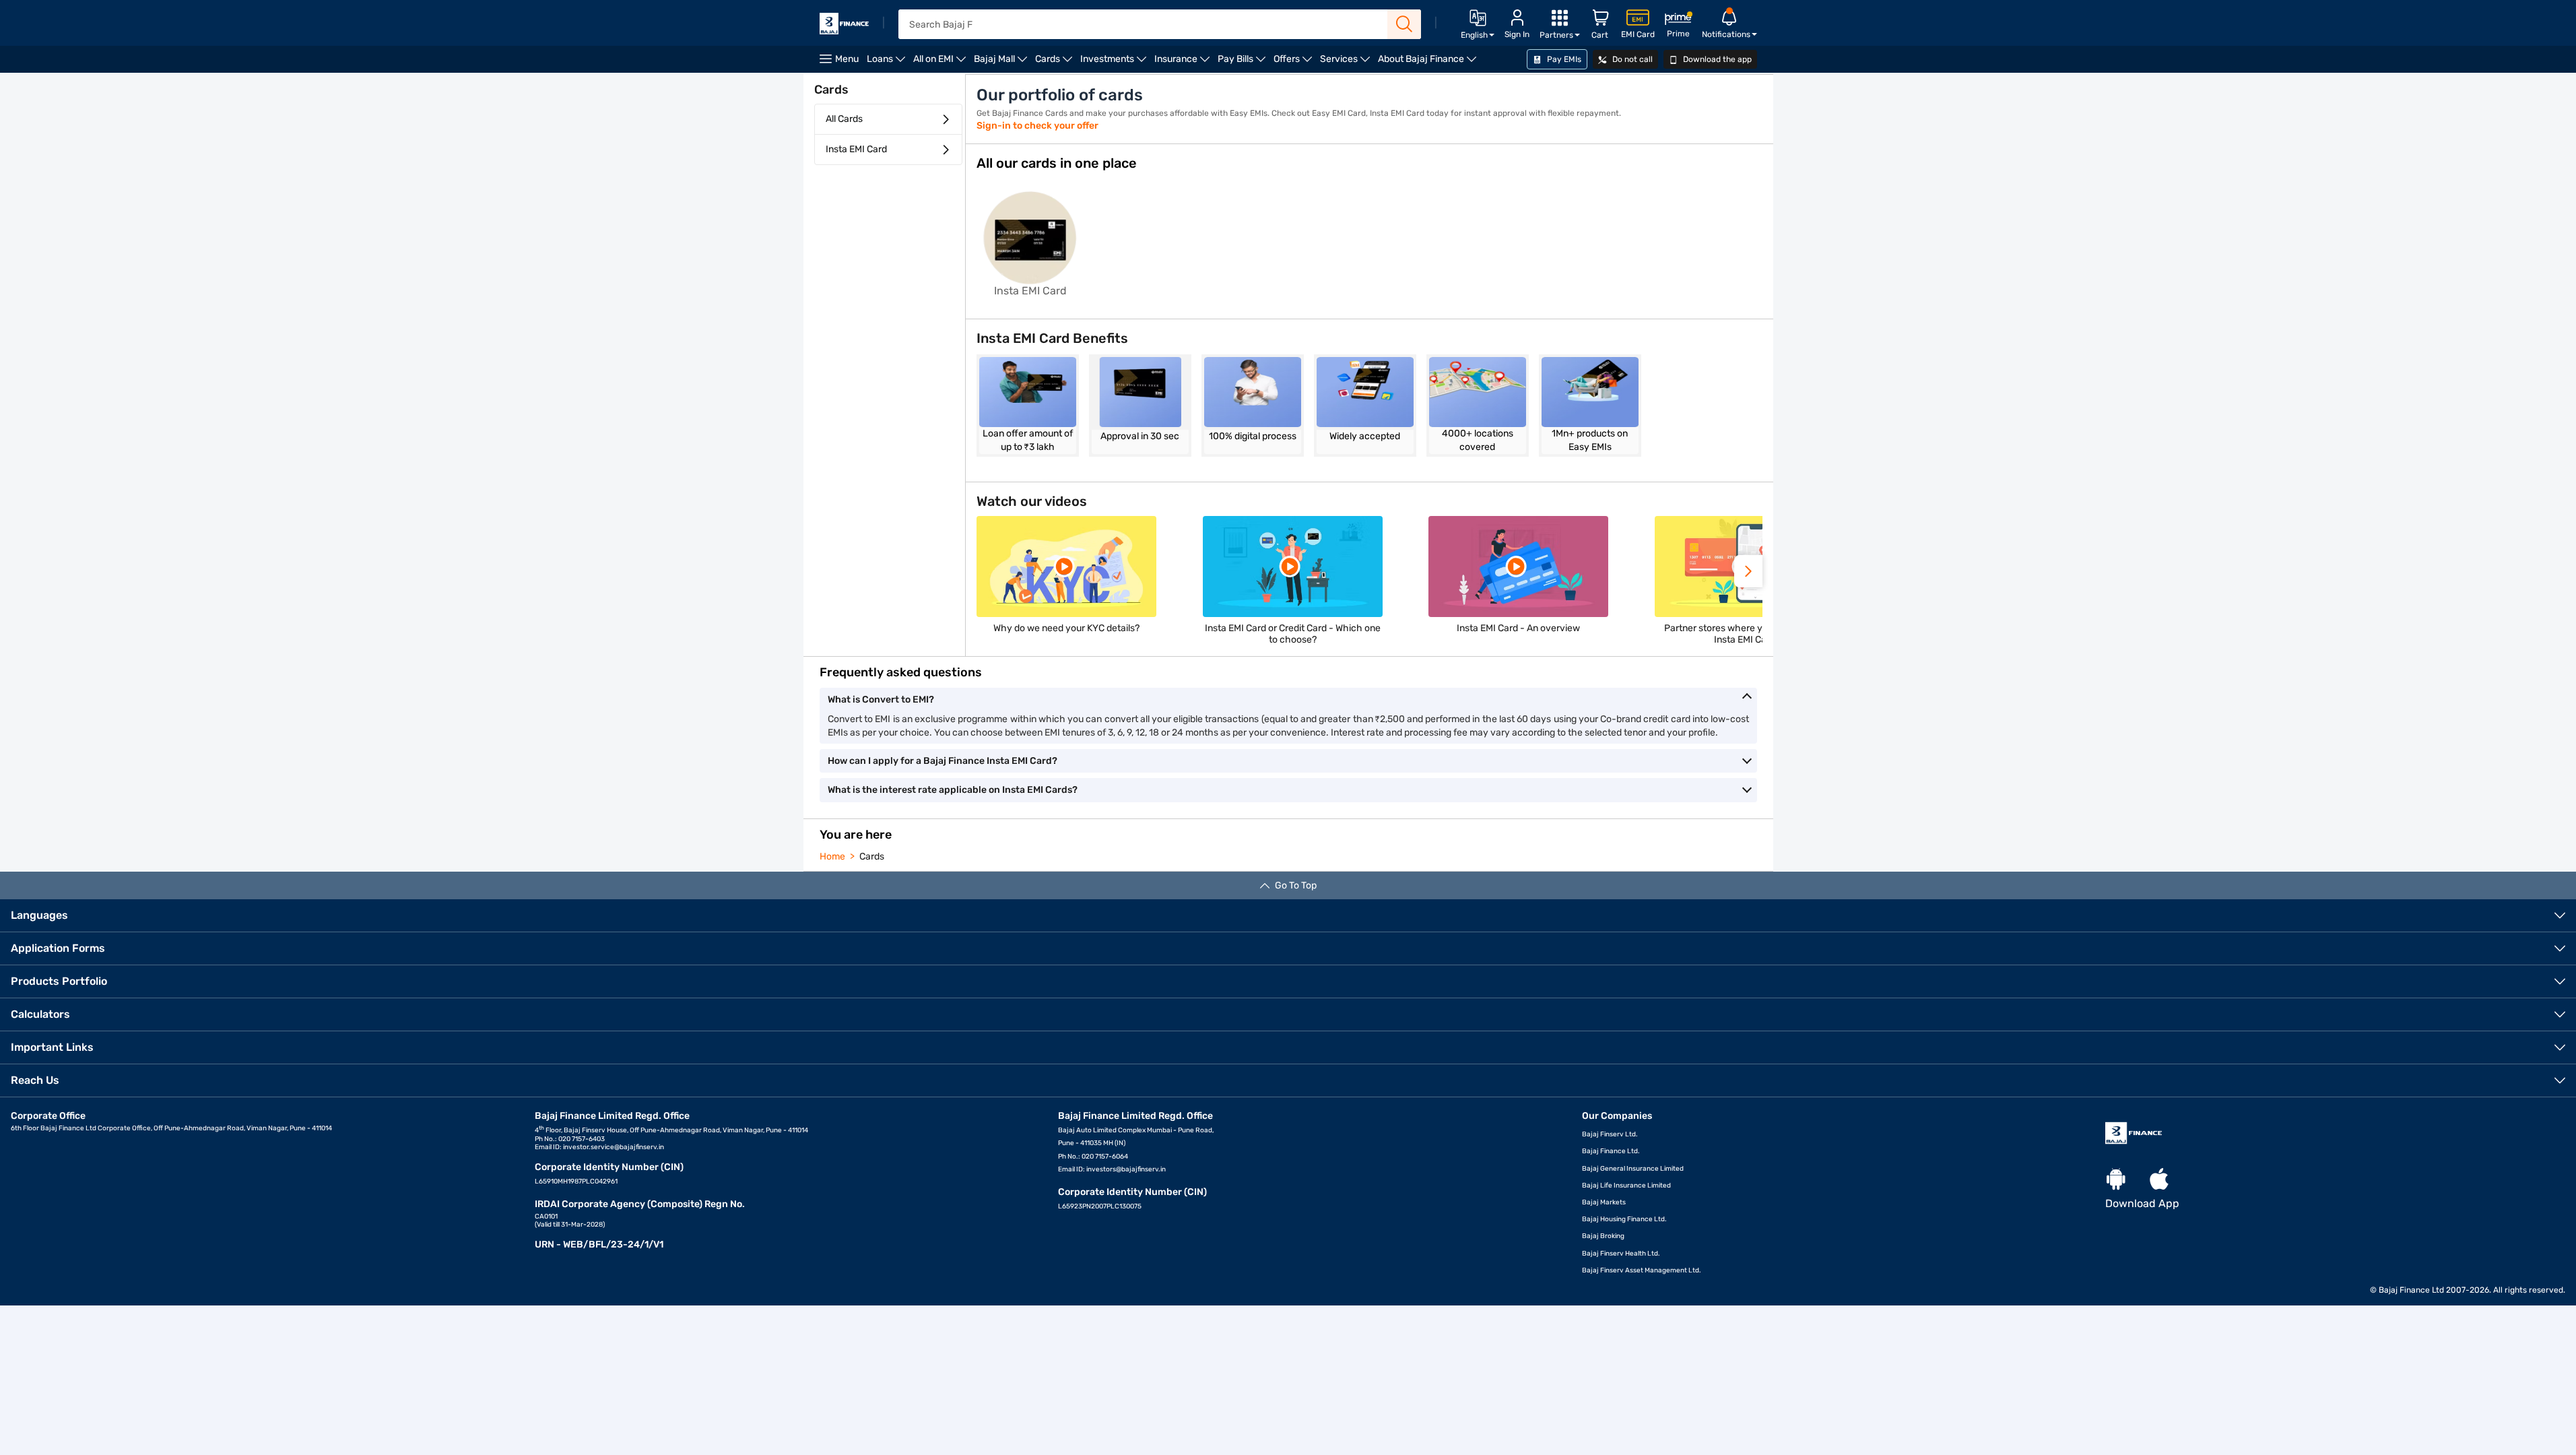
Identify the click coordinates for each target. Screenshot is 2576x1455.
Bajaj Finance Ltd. (1611, 1151)
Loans (888, 63)
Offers (1295, 63)
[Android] (2116, 1180)
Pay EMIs (1563, 59)
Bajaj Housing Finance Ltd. (1624, 1219)
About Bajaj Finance (1429, 63)
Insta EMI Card (856, 149)
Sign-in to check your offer (1037, 126)
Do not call (1631, 59)
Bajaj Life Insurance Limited (1626, 1186)
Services (1347, 63)
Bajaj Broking (1603, 1236)
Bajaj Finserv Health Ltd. (1621, 1254)
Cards (1056, 63)
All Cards (844, 119)
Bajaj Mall (1002, 63)
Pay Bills (1244, 63)
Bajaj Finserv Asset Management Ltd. (1642, 1270)
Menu (847, 59)
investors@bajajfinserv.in (1126, 1169)
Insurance (1184, 63)
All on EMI (942, 63)
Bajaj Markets (1604, 1202)
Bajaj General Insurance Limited (1633, 1169)
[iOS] (2159, 1180)
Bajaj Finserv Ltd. (1610, 1134)
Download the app (1716, 59)
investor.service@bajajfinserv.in (614, 1147)
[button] (1748, 571)
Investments (1115, 63)
